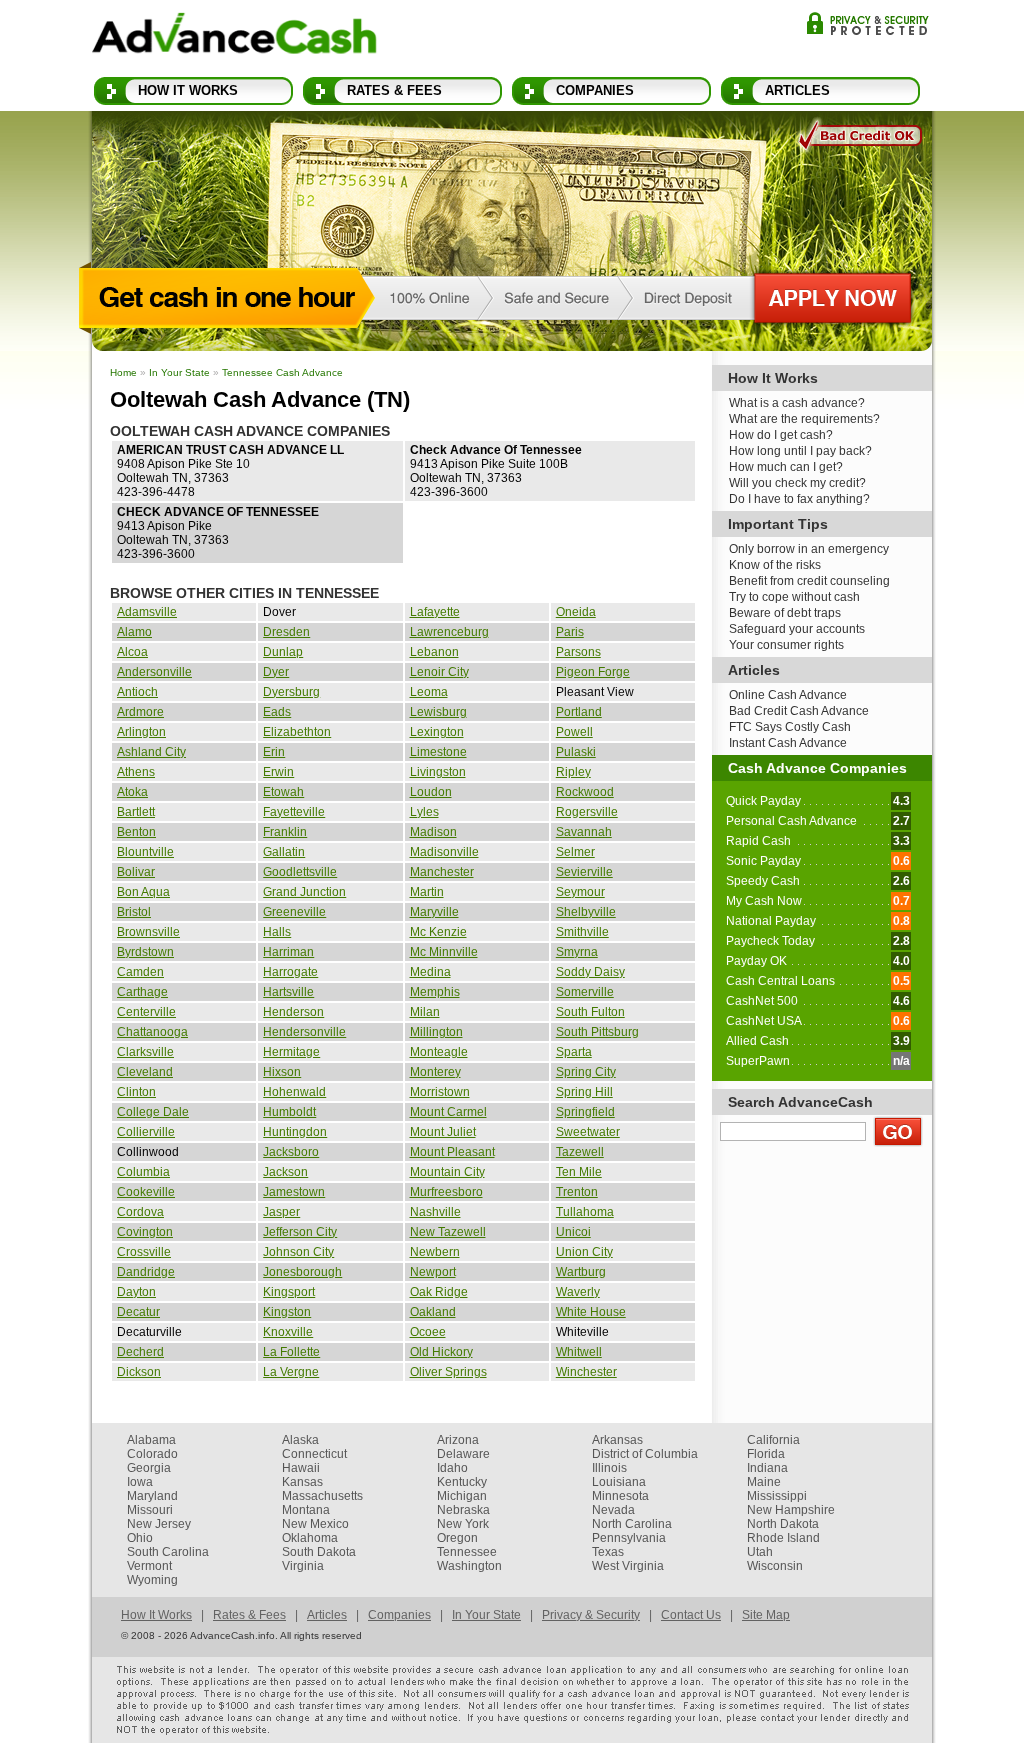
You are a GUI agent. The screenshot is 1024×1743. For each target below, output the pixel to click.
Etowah (283, 792)
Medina (430, 972)
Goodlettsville (300, 872)
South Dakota (319, 1552)
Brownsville (148, 932)
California (773, 1440)
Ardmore (140, 712)
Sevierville (584, 872)
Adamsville (147, 612)
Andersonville (154, 672)
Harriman (288, 952)
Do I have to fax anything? (799, 499)
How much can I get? (786, 467)
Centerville (146, 1012)
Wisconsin (775, 1566)
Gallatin (284, 852)
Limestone (438, 752)
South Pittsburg (597, 1032)
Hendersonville (304, 1032)
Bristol (134, 912)
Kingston (287, 1312)
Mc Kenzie (438, 932)
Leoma (429, 692)
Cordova (140, 1212)
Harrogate (290, 972)
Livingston (438, 772)
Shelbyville (586, 912)
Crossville (144, 1252)
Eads (277, 712)
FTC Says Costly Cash (790, 727)
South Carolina (168, 1552)
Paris (570, 632)
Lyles (424, 812)
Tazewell (580, 1152)
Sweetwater (588, 1132)
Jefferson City (300, 1232)
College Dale (153, 1112)
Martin (427, 892)
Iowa (140, 1482)
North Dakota (783, 1524)
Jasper (281, 1212)
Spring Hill (584, 1092)
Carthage (142, 992)
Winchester (586, 1372)
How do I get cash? (781, 435)
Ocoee (428, 1332)
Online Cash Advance (788, 695)
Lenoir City (439, 672)
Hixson (282, 1072)
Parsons (578, 652)
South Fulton (590, 1012)
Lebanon (434, 652)
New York (463, 1524)
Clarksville (145, 1052)
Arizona (458, 1440)
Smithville (582, 932)
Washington (469, 1566)
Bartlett (136, 812)
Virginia (303, 1566)
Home (123, 372)
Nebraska (463, 1510)
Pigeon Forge (593, 672)
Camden (140, 972)
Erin (274, 752)
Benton (136, 832)
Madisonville (444, 852)
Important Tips (778, 524)
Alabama (151, 1440)
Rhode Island (783, 1538)
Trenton (577, 1192)
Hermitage (291, 1052)
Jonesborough (302, 1272)
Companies (595, 90)
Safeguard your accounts (797, 629)
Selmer (575, 852)
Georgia (149, 1468)
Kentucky (462, 1482)
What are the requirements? (804, 419)
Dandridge (146, 1272)
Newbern (435, 1252)
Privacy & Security (867, 23)
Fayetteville (294, 812)
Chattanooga (152, 1032)
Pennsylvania (629, 1538)
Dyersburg (291, 692)
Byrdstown (145, 952)
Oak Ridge (439, 1292)
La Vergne (291, 1372)
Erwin (278, 772)
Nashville (435, 1212)
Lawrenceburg (449, 632)
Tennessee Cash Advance (282, 372)
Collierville (146, 1132)
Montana (306, 1510)
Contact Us (691, 1615)
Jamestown (294, 1192)
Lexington (437, 732)
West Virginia (628, 1566)
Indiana (767, 1468)
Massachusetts (322, 1496)
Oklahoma (310, 1538)
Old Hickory (441, 1352)
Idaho (452, 1468)
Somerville (585, 992)
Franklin (285, 832)
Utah (760, 1552)
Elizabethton (297, 732)
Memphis (435, 992)
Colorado (152, 1454)
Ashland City (151, 752)
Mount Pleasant (452, 1152)
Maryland (152, 1496)
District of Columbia (645, 1454)
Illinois (609, 1468)
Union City (584, 1252)
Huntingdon (295, 1132)
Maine (764, 1482)
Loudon (431, 792)
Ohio (140, 1538)
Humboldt (289, 1112)
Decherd (140, 1352)
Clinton (136, 1092)
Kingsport (289, 1292)
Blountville (145, 852)
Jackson (285, 1172)
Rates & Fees (394, 90)
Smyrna (577, 952)
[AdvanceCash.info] (234, 37)
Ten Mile (579, 1172)
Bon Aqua (143, 892)
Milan (425, 1012)
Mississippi (777, 1496)
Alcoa (132, 652)
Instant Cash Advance (788, 743)
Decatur (138, 1312)
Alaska (300, 1440)
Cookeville (146, 1192)
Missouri (150, 1510)
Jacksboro (291, 1152)
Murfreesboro (446, 1192)
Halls (277, 932)
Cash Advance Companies (817, 768)
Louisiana (619, 1482)
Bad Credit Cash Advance (799, 711)
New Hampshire (791, 1510)
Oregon (457, 1538)
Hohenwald (294, 1092)
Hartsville (288, 992)
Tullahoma (585, 1212)
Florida (766, 1454)
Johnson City (298, 1252)
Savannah (584, 832)
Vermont (149, 1566)
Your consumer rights (786, 645)
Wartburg (581, 1272)
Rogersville (587, 812)
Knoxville (288, 1332)
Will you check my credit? (797, 483)
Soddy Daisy (590, 972)
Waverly (578, 1292)
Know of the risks (775, 565)
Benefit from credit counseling (809, 581)
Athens (136, 772)
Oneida (576, 612)
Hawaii (301, 1468)
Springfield (585, 1112)
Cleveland (145, 1072)
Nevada (613, 1510)
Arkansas (617, 1440)
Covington (145, 1232)
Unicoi (573, 1232)
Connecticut (314, 1454)
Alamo (134, 632)
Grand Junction (304, 892)
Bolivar (136, 872)
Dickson (139, 1372)
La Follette (291, 1352)
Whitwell (579, 1352)
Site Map (766, 1615)
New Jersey (159, 1524)
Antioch (137, 692)
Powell (574, 732)
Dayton (136, 1292)
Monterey (435, 1072)
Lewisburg (438, 712)
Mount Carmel (448, 1112)
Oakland (433, 1312)
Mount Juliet (443, 1132)
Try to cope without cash (794, 597)
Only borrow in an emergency (809, 549)
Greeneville (294, 912)
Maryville (434, 912)
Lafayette (435, 612)
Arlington (141, 732)
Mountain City (447, 1172)
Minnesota (620, 1496)
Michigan (462, 1496)
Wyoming (152, 1580)
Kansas (302, 1482)
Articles (797, 90)
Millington (436, 1032)
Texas (608, 1552)
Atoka (132, 792)
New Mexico (315, 1524)
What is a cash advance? (797, 403)
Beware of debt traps (785, 613)
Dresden (286, 632)
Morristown (440, 1092)
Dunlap (283, 652)
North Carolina (632, 1524)
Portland (579, 712)
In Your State (179, 372)
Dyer (276, 672)
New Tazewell (448, 1232)
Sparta (574, 1052)
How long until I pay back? (800, 451)
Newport (433, 1272)
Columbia (143, 1172)
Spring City (586, 1072)
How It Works (188, 90)
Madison (433, 832)
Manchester (442, 872)
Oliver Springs (448, 1372)
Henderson (293, 1012)
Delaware (463, 1454)
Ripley (573, 772)
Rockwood (585, 792)
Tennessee (467, 1552)
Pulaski (576, 752)
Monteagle (439, 1052)
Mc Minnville (444, 952)
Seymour (580, 892)
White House (591, 1312)
